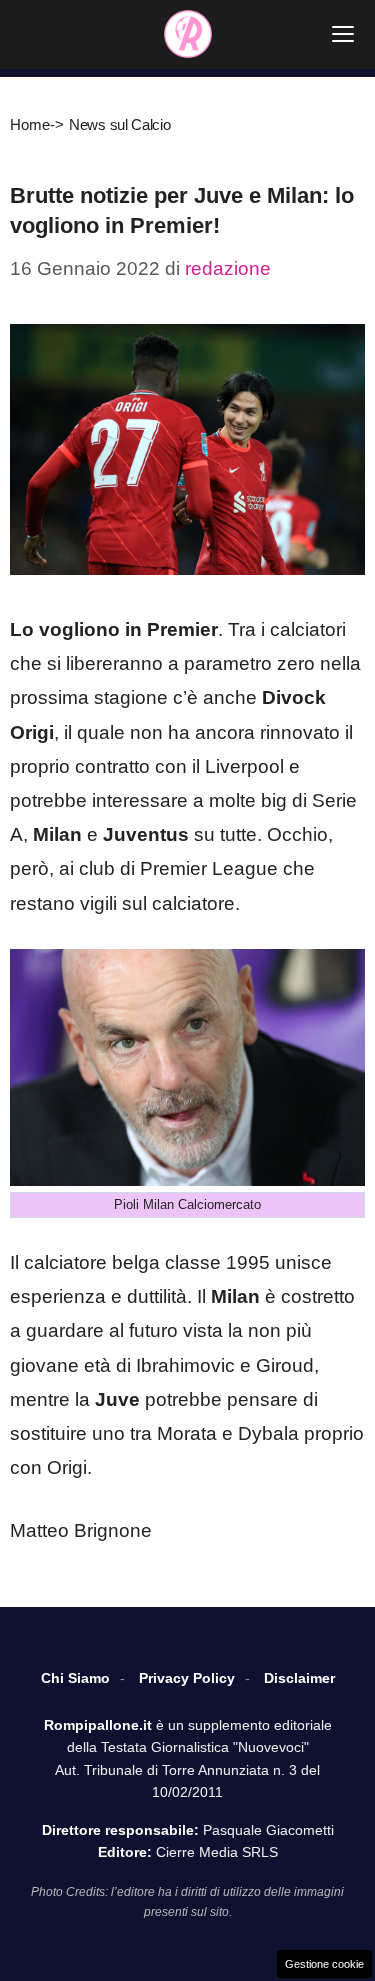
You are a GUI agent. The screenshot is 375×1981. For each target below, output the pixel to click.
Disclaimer (299, 1678)
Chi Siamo (75, 1678)
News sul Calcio (120, 124)
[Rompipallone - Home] (188, 34)
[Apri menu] (343, 34)
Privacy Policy (187, 1678)
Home (30, 124)
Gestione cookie (324, 1964)
